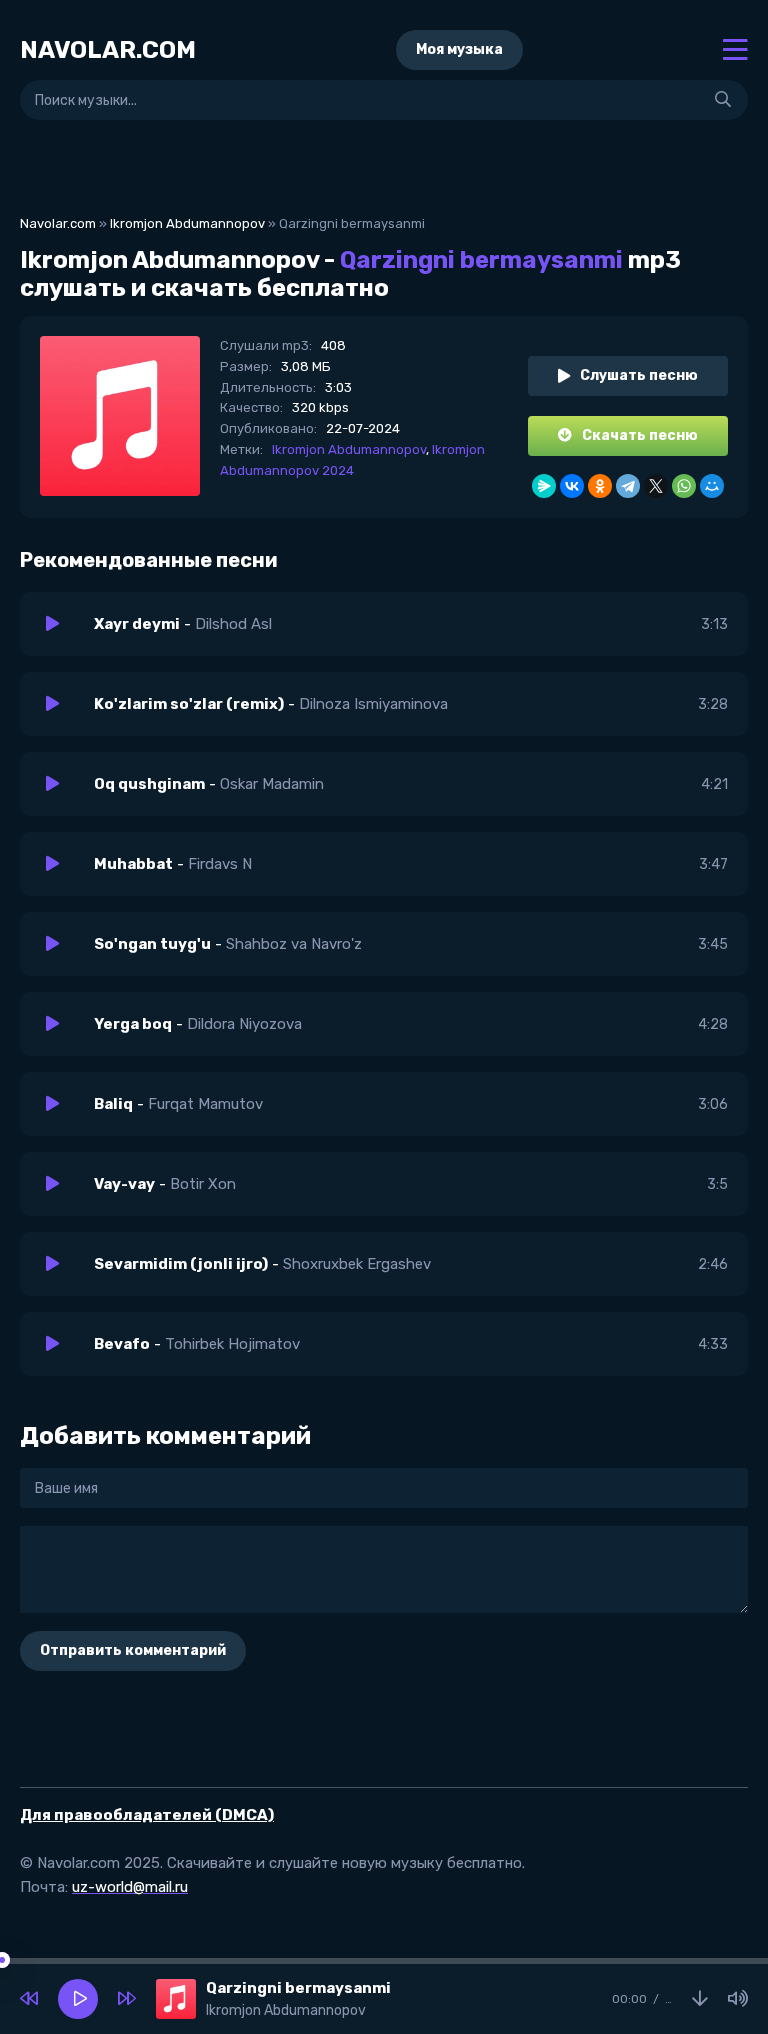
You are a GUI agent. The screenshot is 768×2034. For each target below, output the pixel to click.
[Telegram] (628, 486)
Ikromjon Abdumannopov (187, 223)
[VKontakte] (572, 486)
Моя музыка (459, 49)
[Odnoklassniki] (600, 486)
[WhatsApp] (684, 486)
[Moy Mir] (712, 486)
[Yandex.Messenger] (544, 486)
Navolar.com (58, 223)
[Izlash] (723, 100)
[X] (656, 486)
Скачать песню (640, 435)
